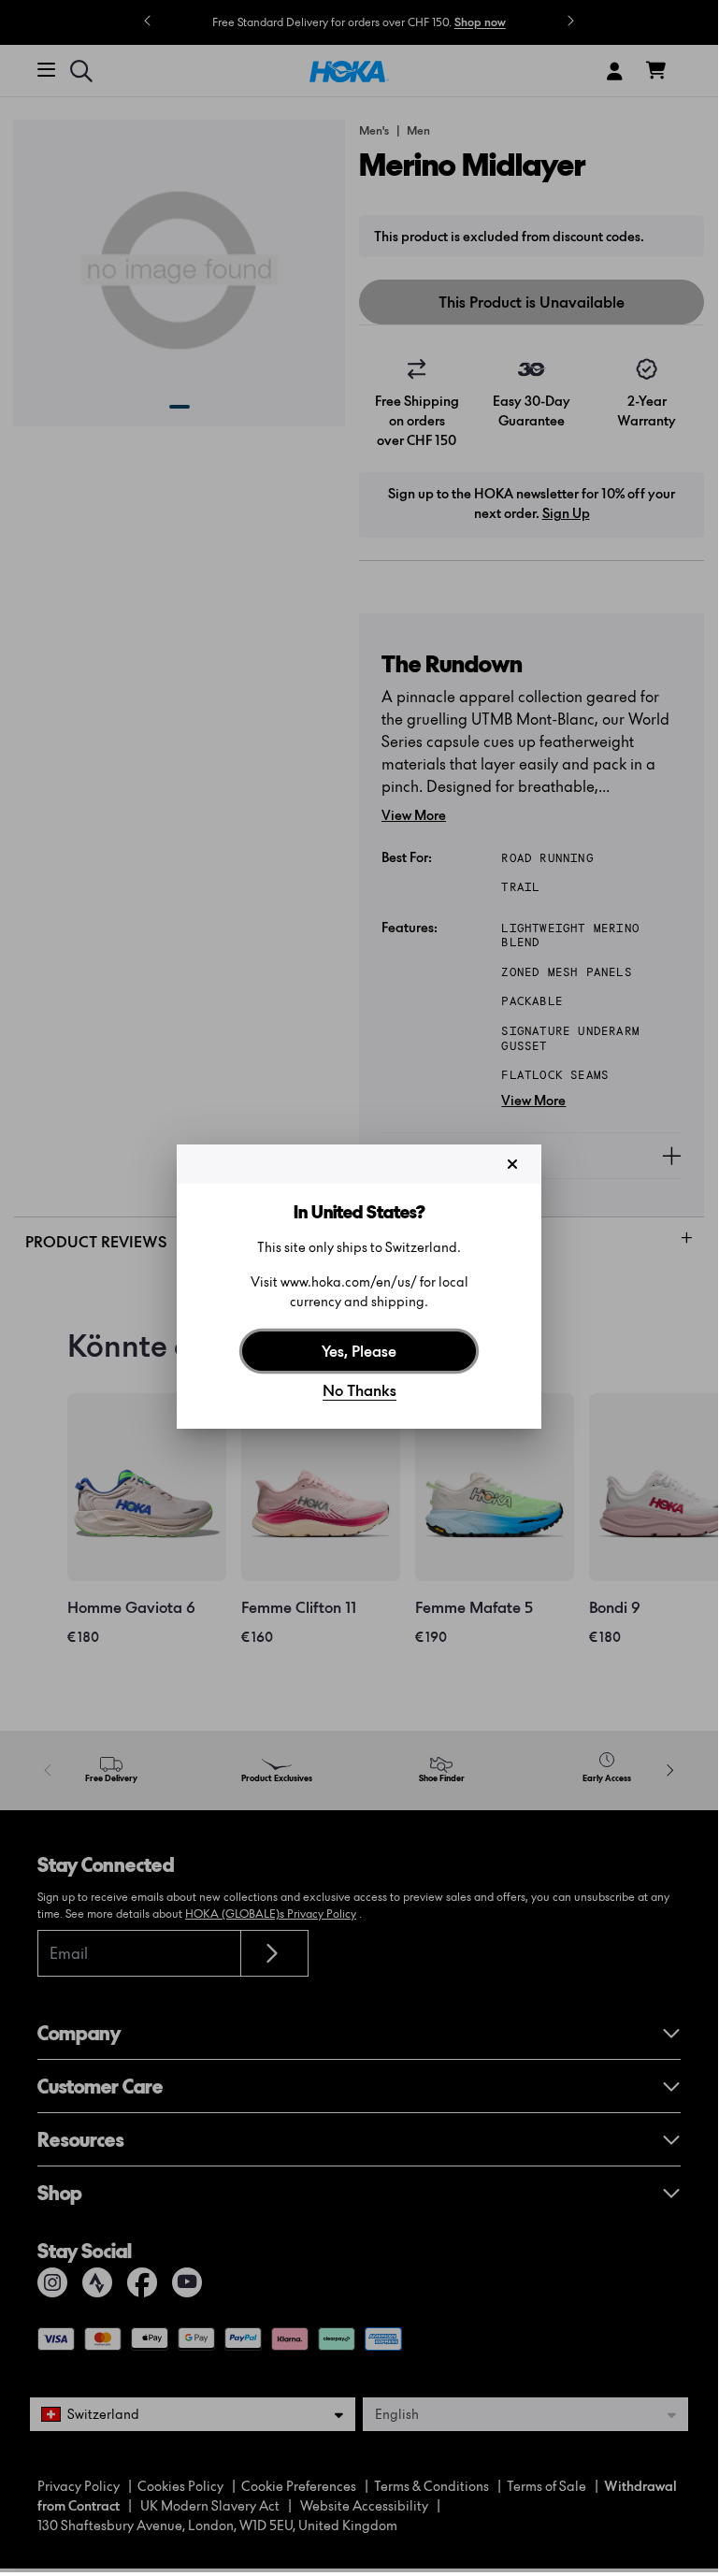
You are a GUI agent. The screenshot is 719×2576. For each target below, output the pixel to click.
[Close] (512, 1164)
